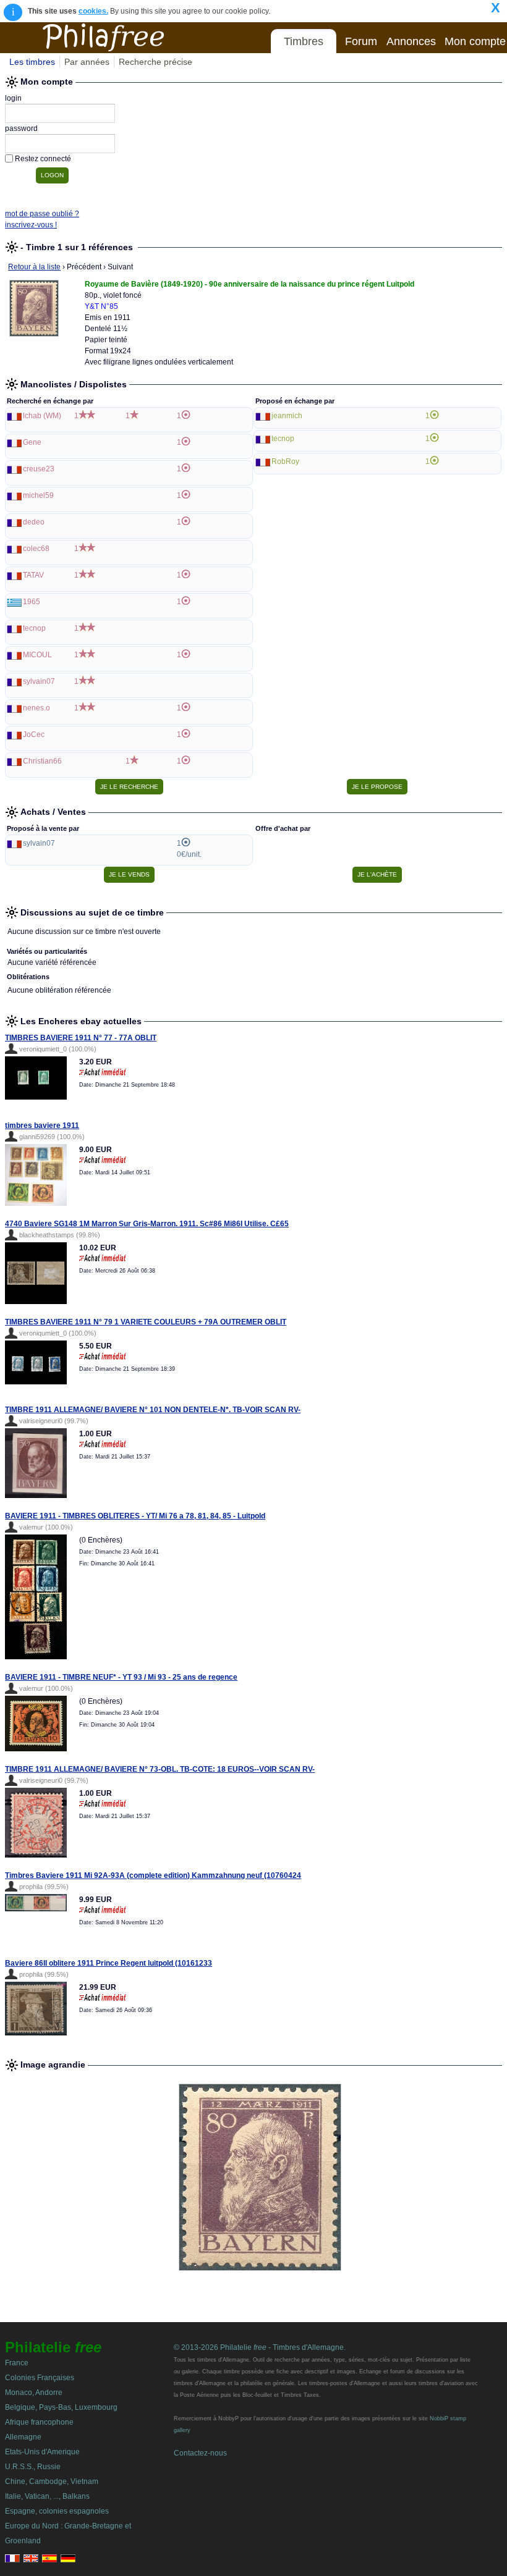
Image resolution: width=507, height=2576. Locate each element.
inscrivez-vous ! (31, 225)
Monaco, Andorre (34, 2393)
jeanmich (287, 416)
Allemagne (23, 2437)
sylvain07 (39, 681)
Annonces (411, 41)
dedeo (34, 522)
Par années (87, 62)
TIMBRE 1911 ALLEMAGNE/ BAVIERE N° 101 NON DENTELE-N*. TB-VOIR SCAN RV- (153, 1410)
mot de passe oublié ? (42, 214)
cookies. (93, 11)
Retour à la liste (34, 267)
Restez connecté (43, 159)
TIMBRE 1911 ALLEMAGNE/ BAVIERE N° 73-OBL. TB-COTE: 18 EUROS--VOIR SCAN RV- (160, 1769)
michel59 (38, 495)
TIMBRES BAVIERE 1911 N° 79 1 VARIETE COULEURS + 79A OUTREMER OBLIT (146, 1322)
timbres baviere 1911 (42, 1126)
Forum (361, 41)
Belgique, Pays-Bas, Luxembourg (61, 2407)
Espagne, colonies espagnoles (57, 2511)
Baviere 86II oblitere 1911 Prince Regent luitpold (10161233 (109, 1963)
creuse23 (39, 469)
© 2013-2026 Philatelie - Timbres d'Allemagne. (260, 2347)
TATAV (33, 575)
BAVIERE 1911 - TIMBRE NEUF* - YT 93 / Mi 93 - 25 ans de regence (121, 1677)
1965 (32, 602)
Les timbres (32, 62)
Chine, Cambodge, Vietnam (52, 2481)
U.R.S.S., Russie (33, 2467)
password (21, 128)
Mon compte (475, 41)
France (17, 2363)
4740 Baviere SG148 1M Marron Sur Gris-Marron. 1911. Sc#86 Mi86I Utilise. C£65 (147, 1224)
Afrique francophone (39, 2422)
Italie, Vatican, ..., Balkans (47, 2496)
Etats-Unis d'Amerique (42, 2452)
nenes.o (36, 708)
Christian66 (42, 761)
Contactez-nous (200, 2453)
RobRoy (285, 461)
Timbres (304, 41)
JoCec (34, 734)
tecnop (34, 628)
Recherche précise (156, 62)
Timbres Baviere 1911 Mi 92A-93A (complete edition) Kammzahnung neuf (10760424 (153, 1875)
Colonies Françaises (40, 2378)
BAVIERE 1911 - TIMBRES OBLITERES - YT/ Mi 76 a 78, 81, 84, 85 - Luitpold (135, 1516)
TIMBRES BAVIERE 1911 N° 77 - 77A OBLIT (81, 1038)
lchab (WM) (42, 416)
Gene (32, 442)
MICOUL (37, 655)
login (13, 98)
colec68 (36, 549)
